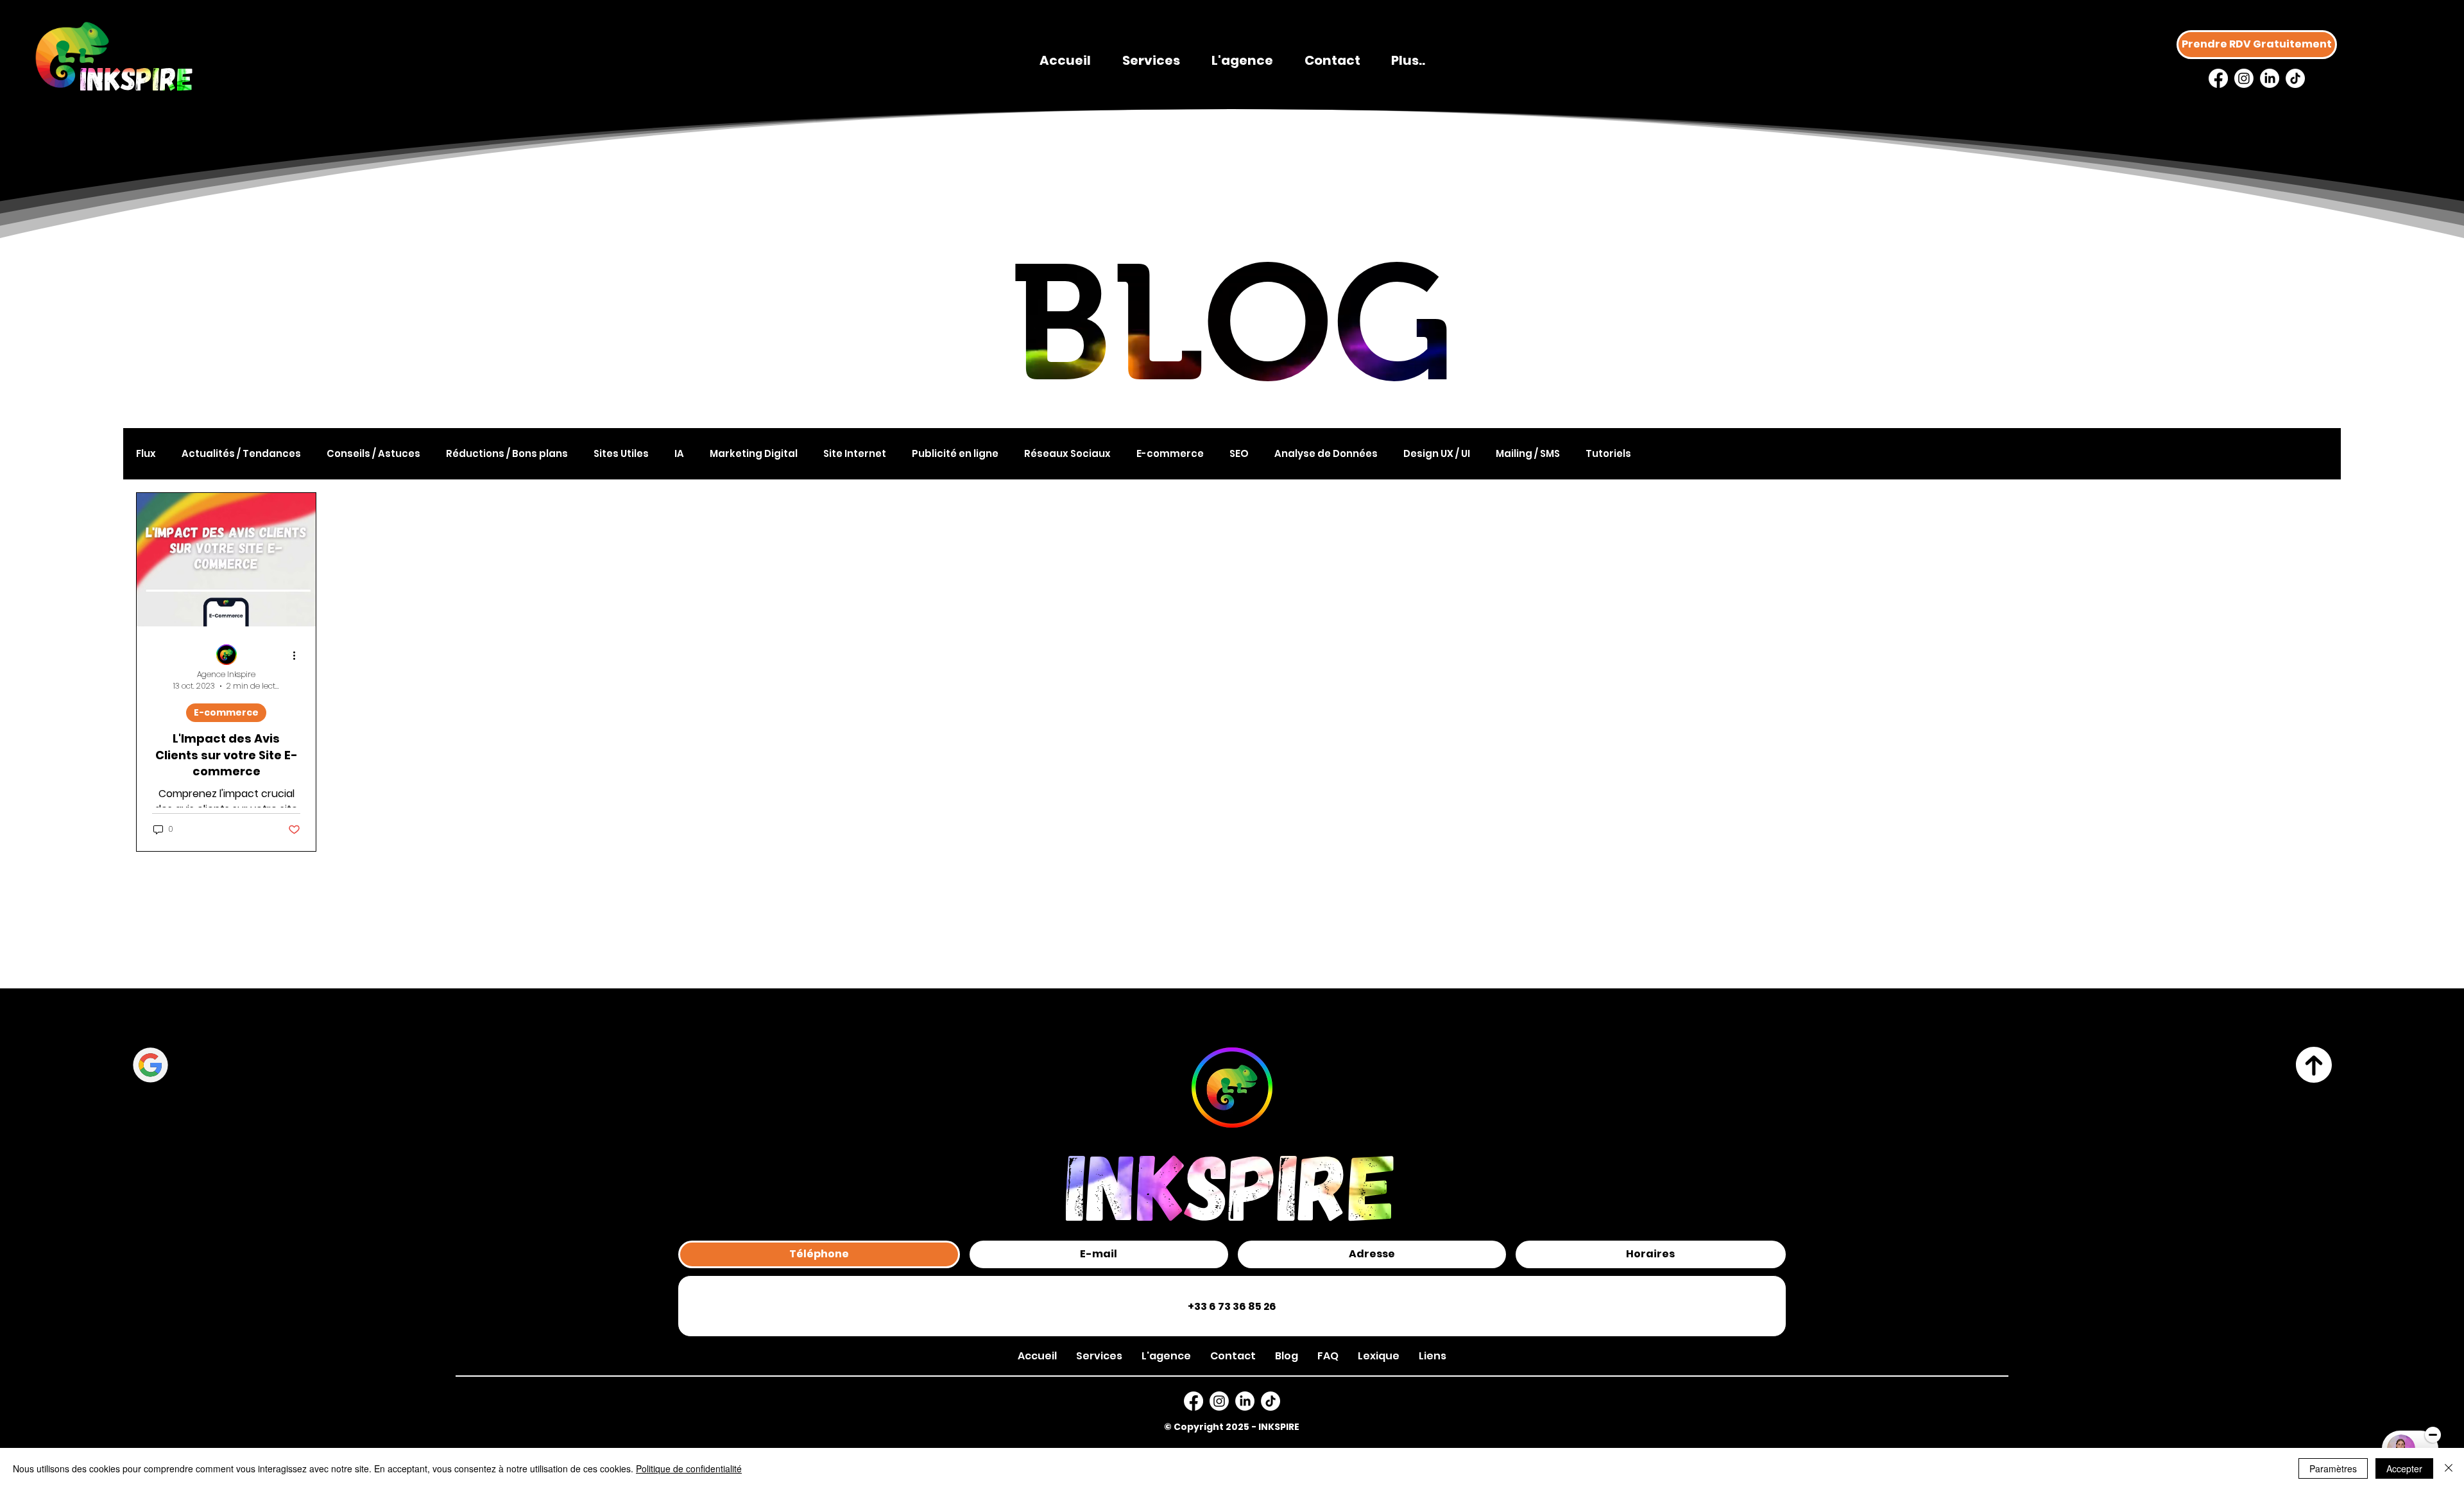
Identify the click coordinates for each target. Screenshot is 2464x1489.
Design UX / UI (1437, 454)
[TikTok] (2295, 78)
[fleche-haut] (2314, 1065)
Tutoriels (1608, 454)
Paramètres (2333, 1468)
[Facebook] (2218, 78)
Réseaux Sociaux (1067, 454)
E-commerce (1170, 454)
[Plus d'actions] (298, 655)
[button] (1433, 1356)
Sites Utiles (621, 454)
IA (679, 454)
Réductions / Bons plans (507, 454)
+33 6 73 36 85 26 (1232, 1306)
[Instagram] (2244, 78)
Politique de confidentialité (689, 1468)
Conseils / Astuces (373, 454)
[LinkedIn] (2270, 78)
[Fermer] (2449, 1468)
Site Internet (855, 454)
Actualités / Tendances (241, 454)
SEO (1239, 454)
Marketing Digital (754, 454)
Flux (146, 454)
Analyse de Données (1326, 454)
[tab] (819, 1254)
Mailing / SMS (1528, 454)
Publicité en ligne (955, 454)
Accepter (2404, 1468)
